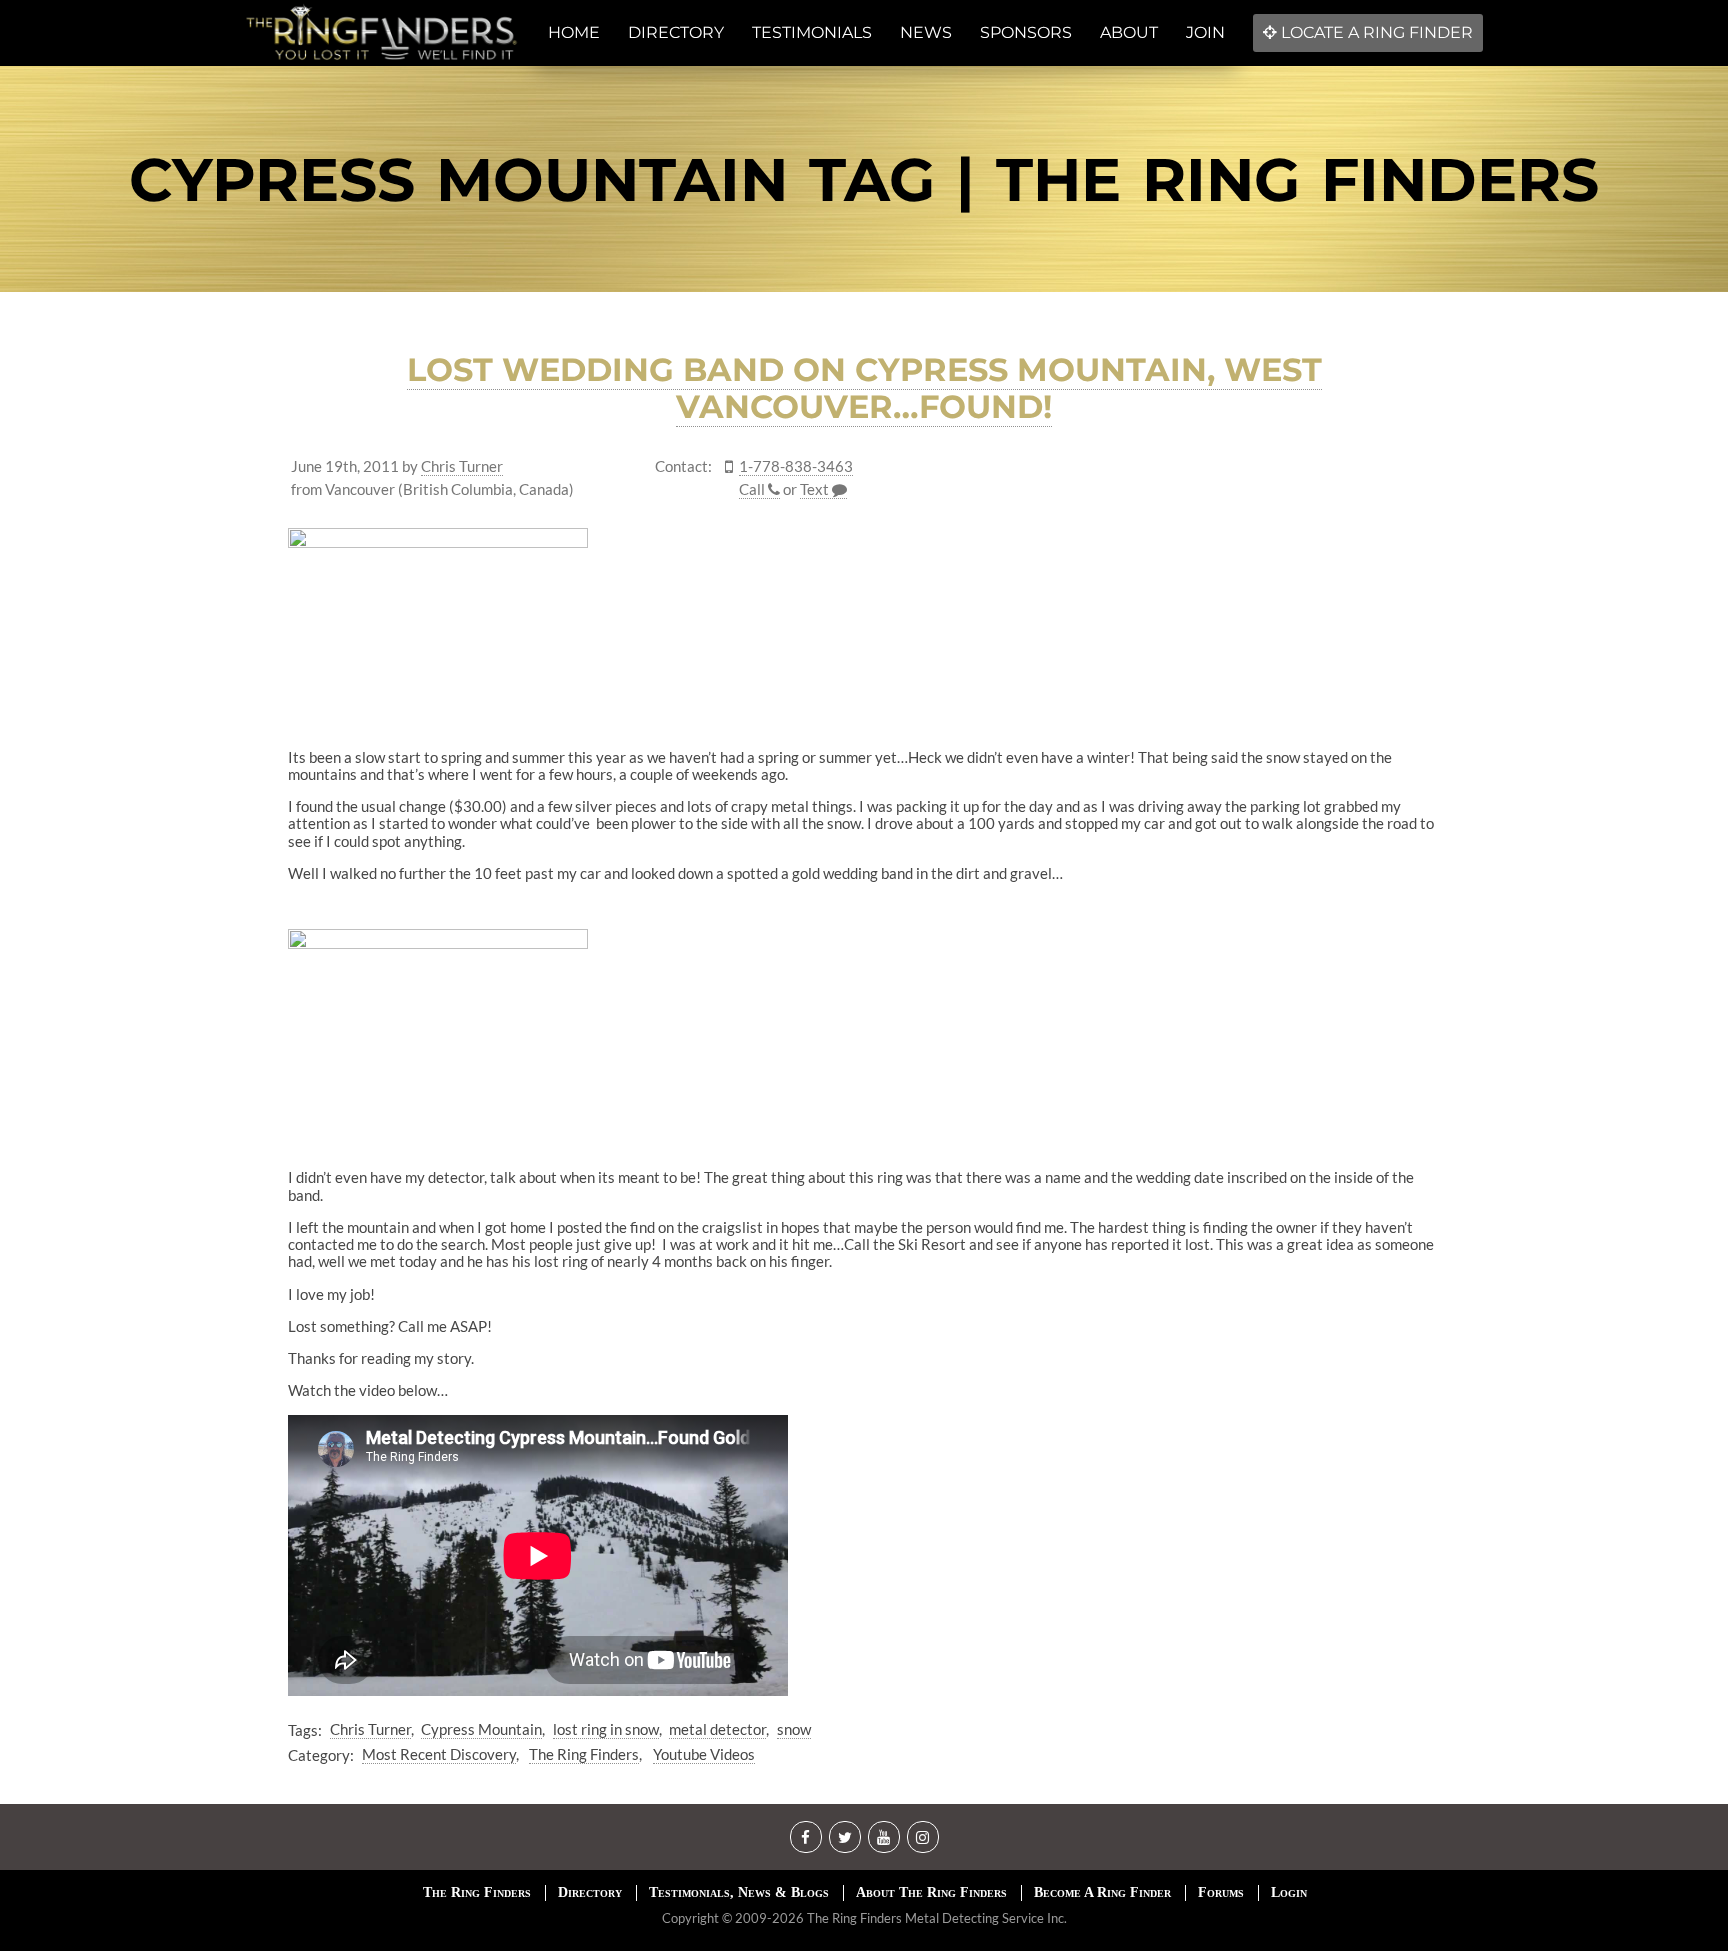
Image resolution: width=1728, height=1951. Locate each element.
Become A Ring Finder (1102, 1892)
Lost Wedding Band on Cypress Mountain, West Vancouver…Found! (864, 388)
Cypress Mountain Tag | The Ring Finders (864, 179)
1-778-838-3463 (796, 466)
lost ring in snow (606, 1729)
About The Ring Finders (931, 1892)
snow (794, 1729)
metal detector (717, 1729)
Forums (1221, 1892)
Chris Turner (462, 466)
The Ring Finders (584, 1754)
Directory (590, 1892)
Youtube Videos (704, 1754)
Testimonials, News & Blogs (739, 1892)
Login (1289, 1892)
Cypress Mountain (481, 1729)
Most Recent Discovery (439, 1754)
